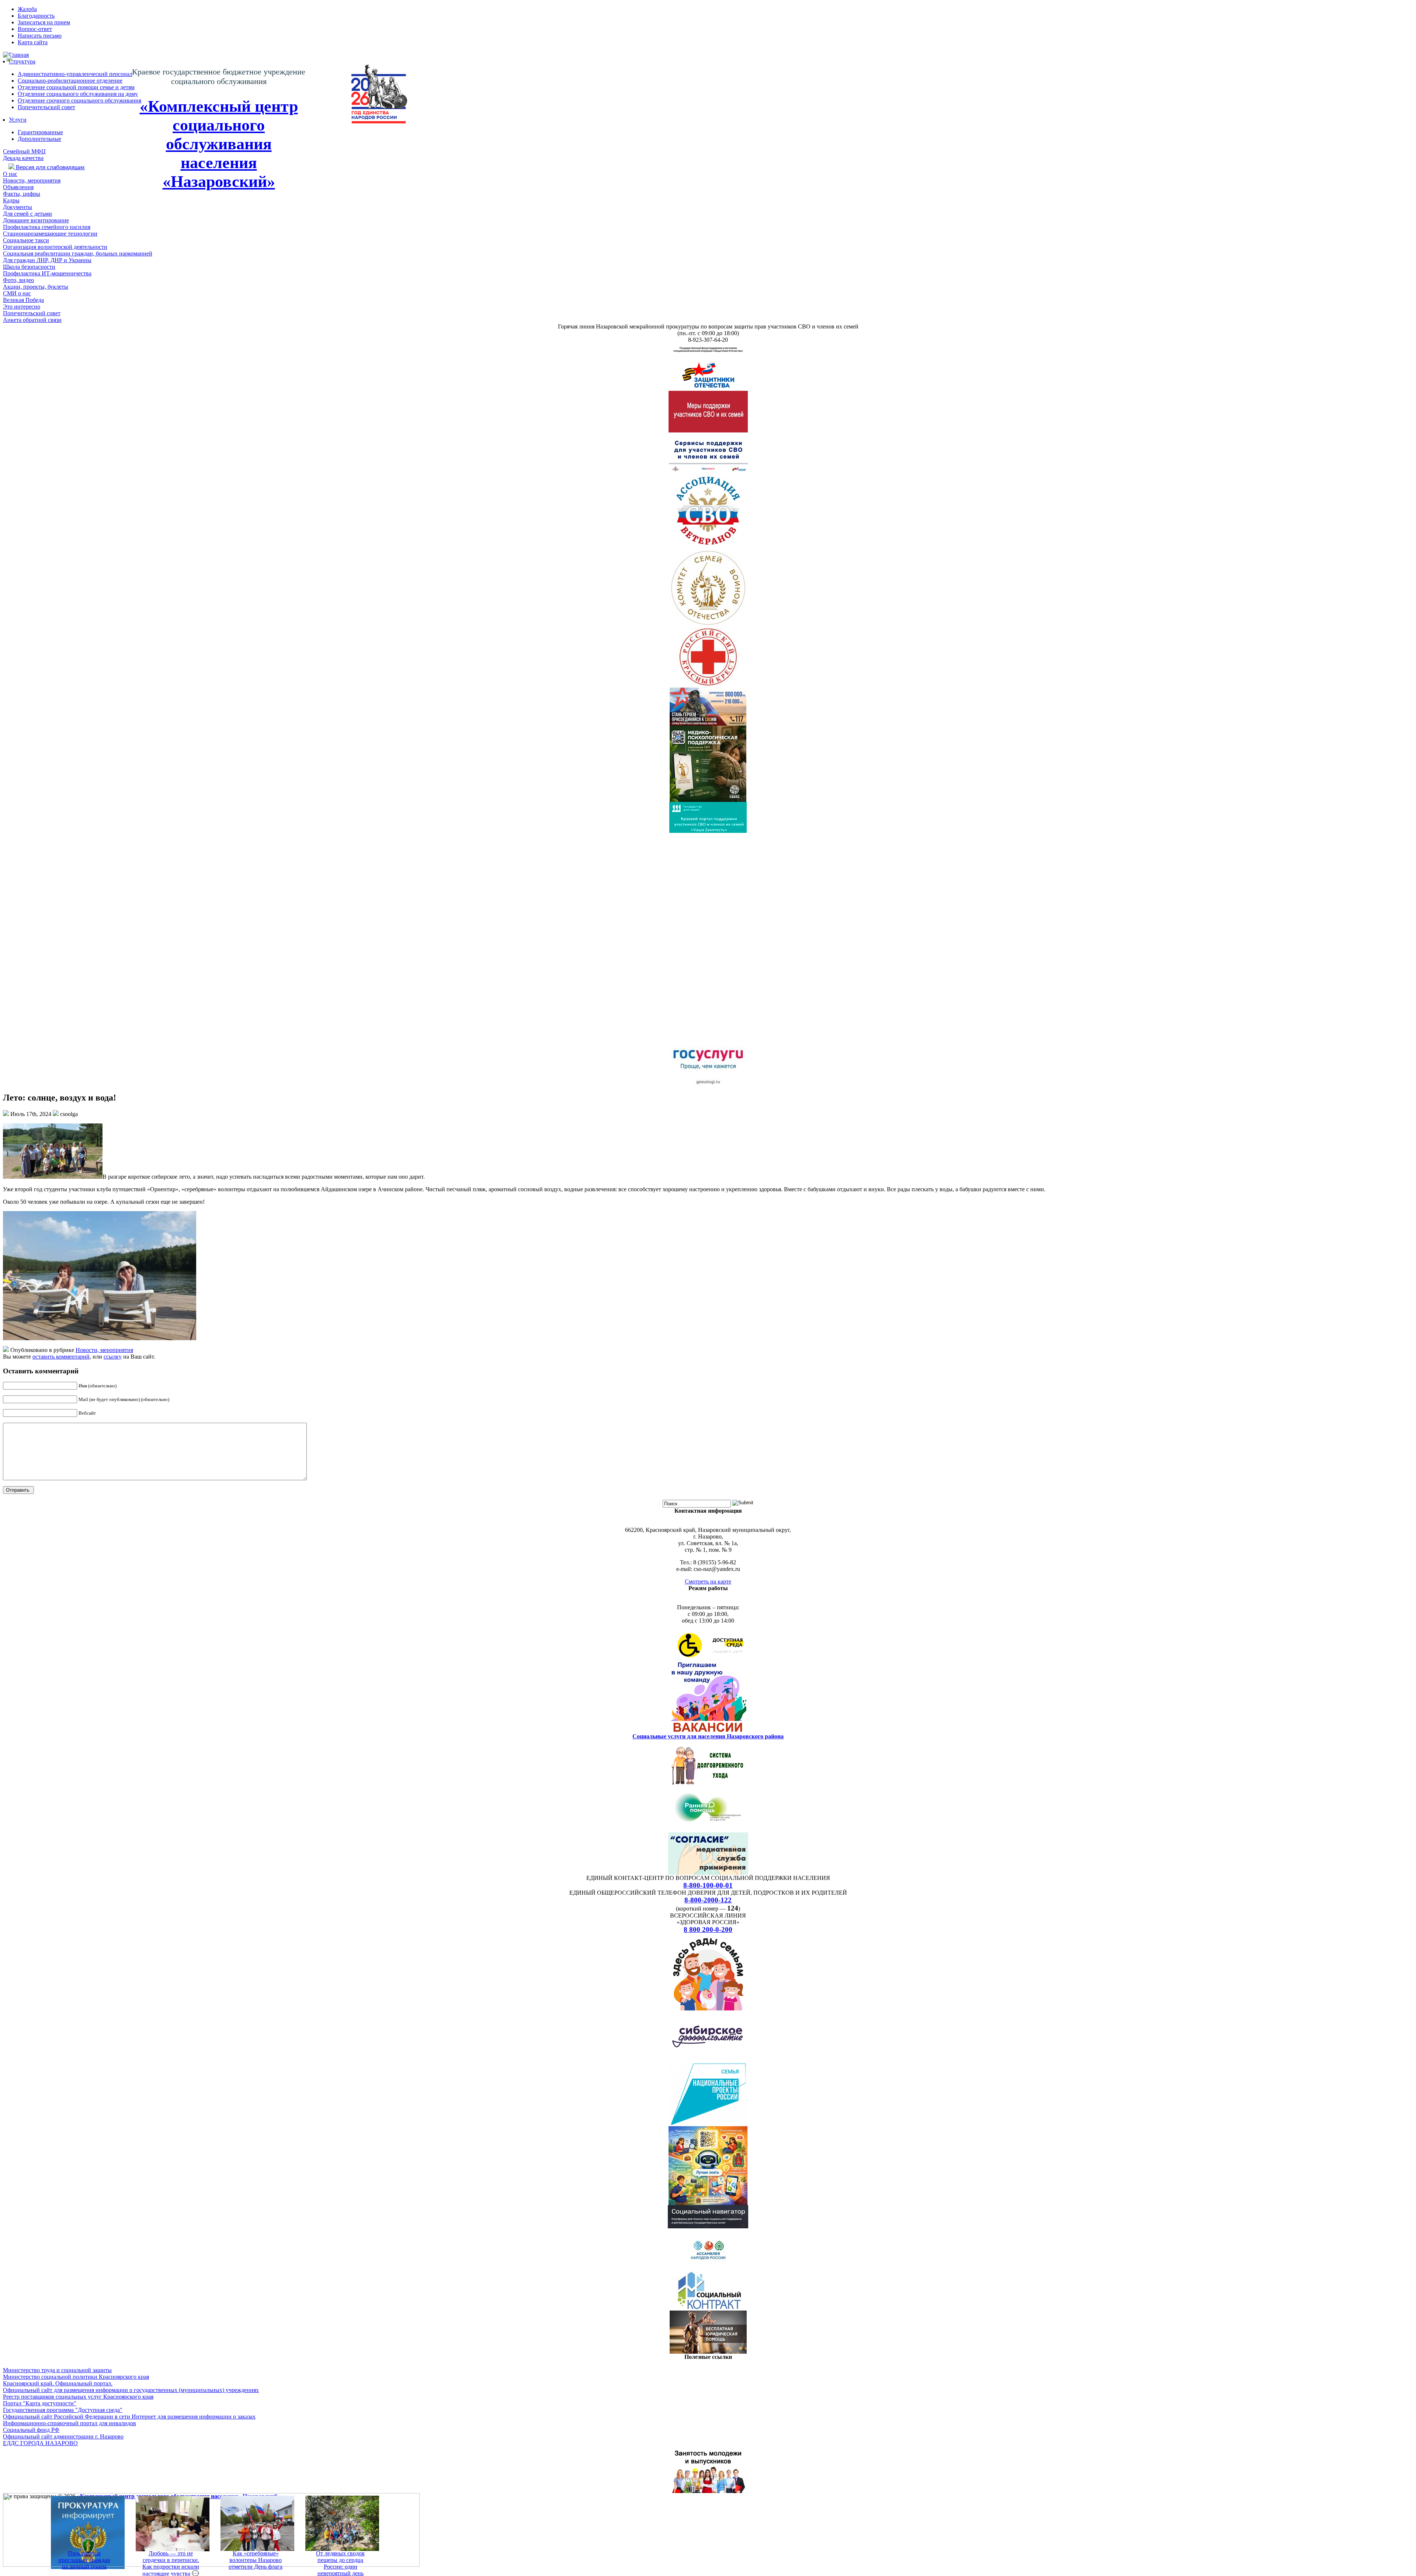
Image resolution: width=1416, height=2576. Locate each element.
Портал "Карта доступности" (40, 2403)
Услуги (18, 120)
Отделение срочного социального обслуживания (79, 100)
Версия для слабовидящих (50, 167)
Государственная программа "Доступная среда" (63, 2410)
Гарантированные (40, 132)
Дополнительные (39, 139)
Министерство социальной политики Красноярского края (76, 2377)
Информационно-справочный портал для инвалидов (70, 2423)
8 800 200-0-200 (708, 1930)
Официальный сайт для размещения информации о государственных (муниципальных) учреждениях (131, 2390)
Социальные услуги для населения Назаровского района (708, 1736)
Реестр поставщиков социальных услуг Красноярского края (78, 2397)
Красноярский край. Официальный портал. (58, 2383)
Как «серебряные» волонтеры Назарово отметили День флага (256, 2560)
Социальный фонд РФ (31, 2430)
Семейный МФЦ (24, 151)
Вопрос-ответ (35, 29)
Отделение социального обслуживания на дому (78, 94)
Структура (22, 61)
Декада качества (23, 158)
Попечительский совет (46, 107)
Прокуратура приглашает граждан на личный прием (84, 2560)
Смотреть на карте (708, 1581)
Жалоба (27, 9)
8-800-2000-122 (708, 1900)
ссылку (113, 1357)
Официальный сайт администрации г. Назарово (63, 2436)
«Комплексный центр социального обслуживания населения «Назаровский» (219, 144)
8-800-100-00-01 (708, 1885)
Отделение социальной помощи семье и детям (76, 87)
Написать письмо (40, 36)
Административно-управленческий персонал (75, 74)
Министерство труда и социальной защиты (57, 2370)
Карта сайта (33, 42)
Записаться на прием (44, 22)
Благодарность (36, 16)
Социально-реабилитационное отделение (70, 81)
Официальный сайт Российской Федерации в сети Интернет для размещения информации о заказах (129, 2417)
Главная (19, 55)
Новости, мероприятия (104, 1350)
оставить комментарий (61, 1357)
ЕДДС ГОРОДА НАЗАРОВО (40, 2443)
